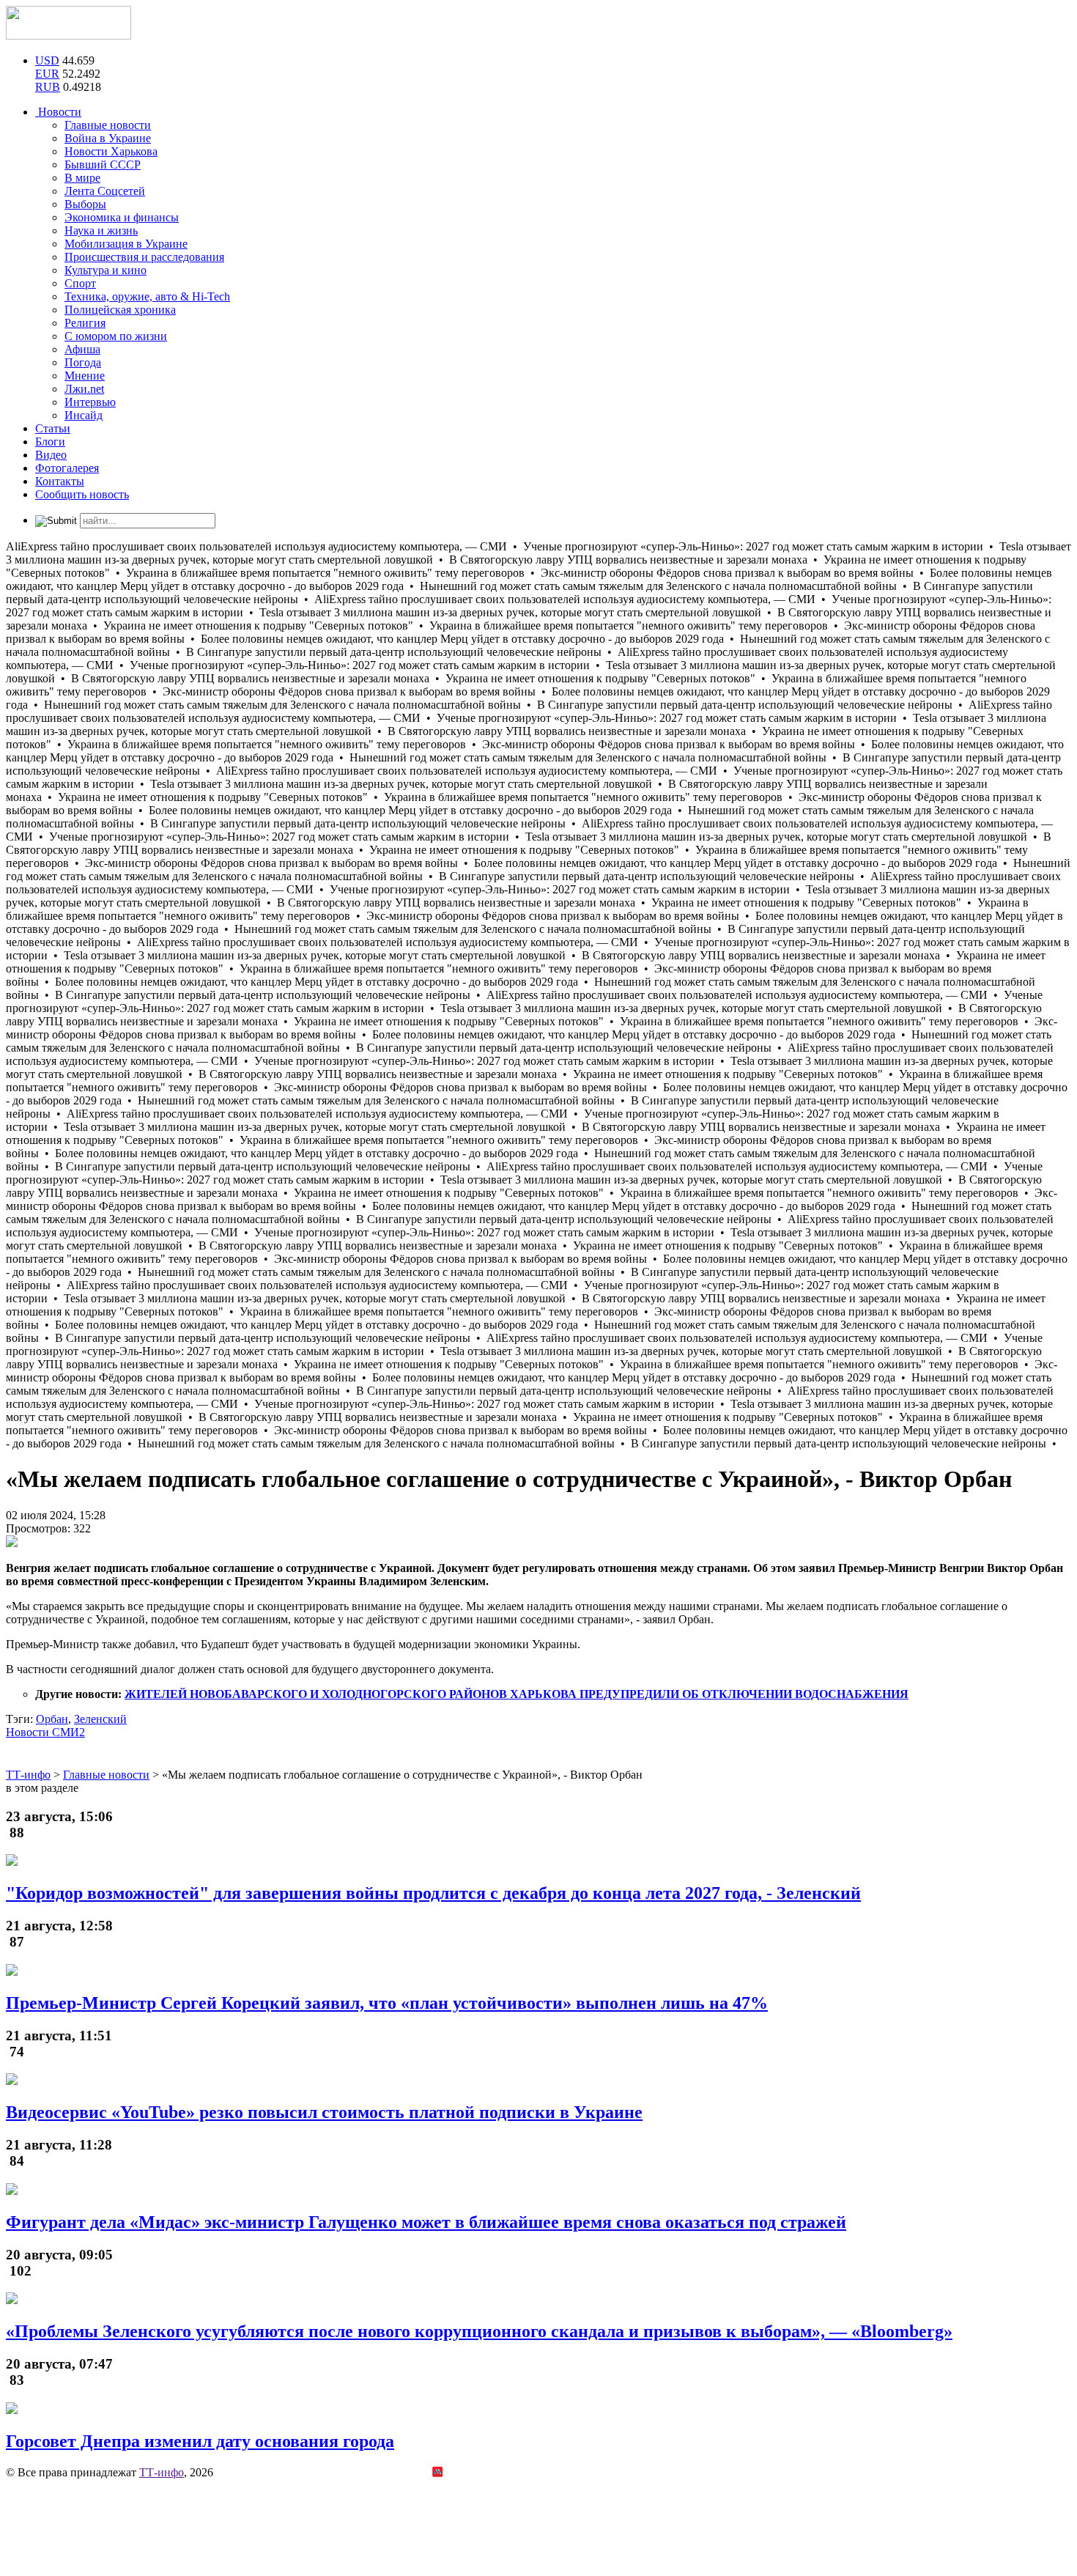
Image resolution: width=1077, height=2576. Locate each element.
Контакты (60, 481)
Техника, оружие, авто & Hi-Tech (147, 296)
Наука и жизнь (101, 230)
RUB (48, 87)
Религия (85, 323)
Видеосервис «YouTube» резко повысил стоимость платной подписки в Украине (324, 2112)
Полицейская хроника (120, 310)
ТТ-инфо (162, 2472)
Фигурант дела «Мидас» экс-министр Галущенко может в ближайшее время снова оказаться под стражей (426, 2222)
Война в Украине (108, 138)
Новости (58, 112)
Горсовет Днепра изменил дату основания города (200, 2441)
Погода (83, 362)
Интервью (90, 402)
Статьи (53, 428)
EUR (47, 74)
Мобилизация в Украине (126, 244)
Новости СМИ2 (45, 1732)
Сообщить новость (82, 494)
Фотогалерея (67, 468)
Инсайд (84, 415)
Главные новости (108, 125)
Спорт (80, 283)
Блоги (50, 442)
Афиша (82, 349)
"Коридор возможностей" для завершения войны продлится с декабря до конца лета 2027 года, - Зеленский (433, 1893)
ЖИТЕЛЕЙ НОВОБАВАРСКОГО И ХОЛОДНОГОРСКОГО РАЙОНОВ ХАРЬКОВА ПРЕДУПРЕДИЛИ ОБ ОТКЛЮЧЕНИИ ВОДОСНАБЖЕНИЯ (517, 1694)
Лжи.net (84, 389)
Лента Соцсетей (105, 191)
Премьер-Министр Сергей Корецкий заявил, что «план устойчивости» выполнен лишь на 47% (387, 2003)
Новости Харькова (111, 151)
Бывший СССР (103, 165)
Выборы (85, 204)
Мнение (85, 376)
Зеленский (100, 1719)
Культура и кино (106, 270)
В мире (82, 178)
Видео (51, 455)
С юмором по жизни (116, 336)
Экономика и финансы (122, 217)
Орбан (52, 1719)
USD (47, 60)
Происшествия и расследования (144, 257)
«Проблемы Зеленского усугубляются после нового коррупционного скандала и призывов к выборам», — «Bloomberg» (479, 2331)
